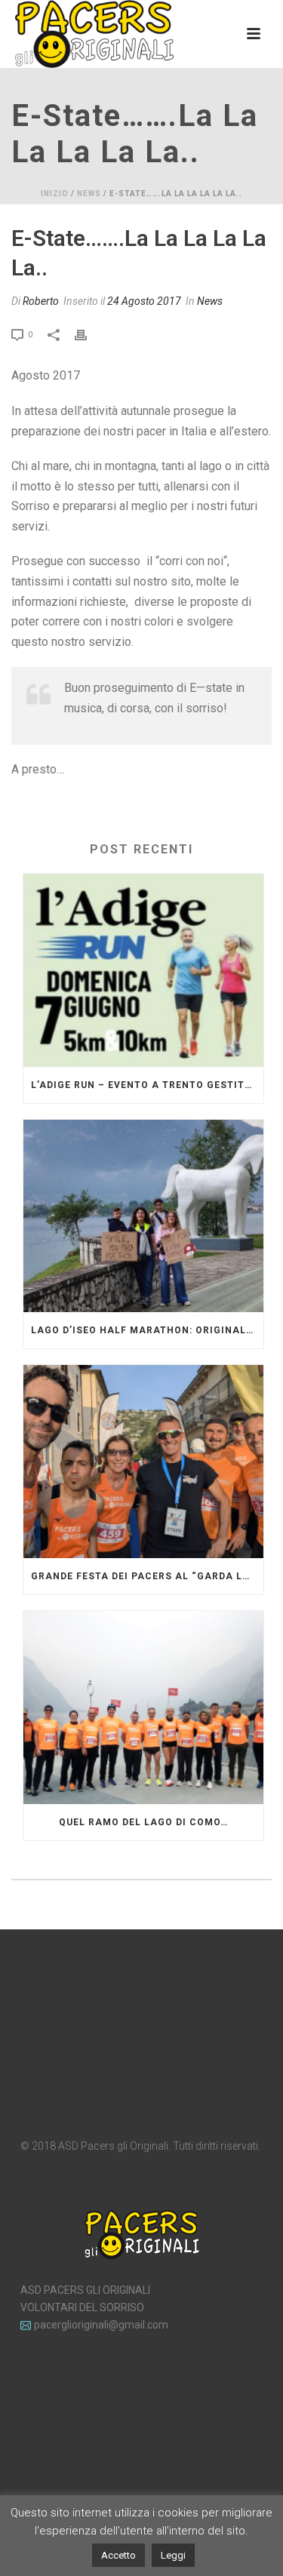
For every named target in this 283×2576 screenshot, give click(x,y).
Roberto (41, 301)
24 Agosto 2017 (144, 301)
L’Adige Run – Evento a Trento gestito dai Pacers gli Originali (147, 1085)
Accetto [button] (118, 2555)
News (89, 194)
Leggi (173, 2555)
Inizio (55, 194)
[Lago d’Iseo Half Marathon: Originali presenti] (143, 1216)
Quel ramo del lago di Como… (143, 1822)
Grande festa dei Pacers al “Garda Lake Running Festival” (147, 1576)
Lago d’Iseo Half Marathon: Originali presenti (147, 1330)
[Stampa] (88, 334)
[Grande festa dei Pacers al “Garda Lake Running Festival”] (143, 1462)
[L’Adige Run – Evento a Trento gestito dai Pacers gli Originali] (143, 970)
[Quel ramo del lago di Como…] (143, 1708)
